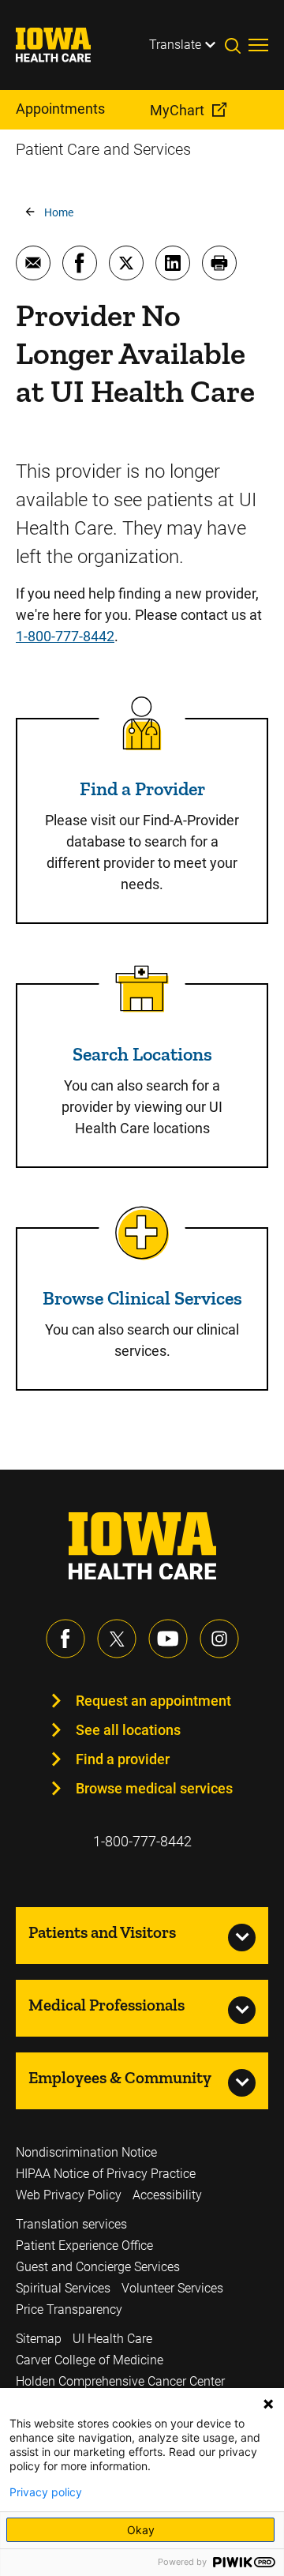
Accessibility (167, 2195)
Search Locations (142, 1054)
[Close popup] (268, 2404)
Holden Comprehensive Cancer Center (120, 2381)
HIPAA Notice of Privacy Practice (106, 2174)
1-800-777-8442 (65, 636)
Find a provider (123, 1759)
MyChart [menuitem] (177, 110)
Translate (175, 45)
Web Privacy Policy (69, 2195)
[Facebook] (65, 1639)
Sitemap (39, 2339)
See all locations (128, 1730)
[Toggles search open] (237, 45)
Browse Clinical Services (142, 1298)
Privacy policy (46, 2492)
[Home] (63, 45)
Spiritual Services (63, 2288)
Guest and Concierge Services (98, 2267)
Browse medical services (154, 1788)
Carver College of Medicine (90, 2360)
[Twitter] (117, 1639)
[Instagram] (219, 1639)
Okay (141, 2530)
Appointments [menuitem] (60, 109)
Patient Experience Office (84, 2246)
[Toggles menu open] (258, 45)
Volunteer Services (172, 2288)
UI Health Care (112, 2339)
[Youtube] (168, 1639)
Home (59, 212)
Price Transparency (69, 2309)
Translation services (71, 2224)
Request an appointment (153, 1701)
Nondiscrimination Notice (86, 2152)
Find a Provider (142, 789)
